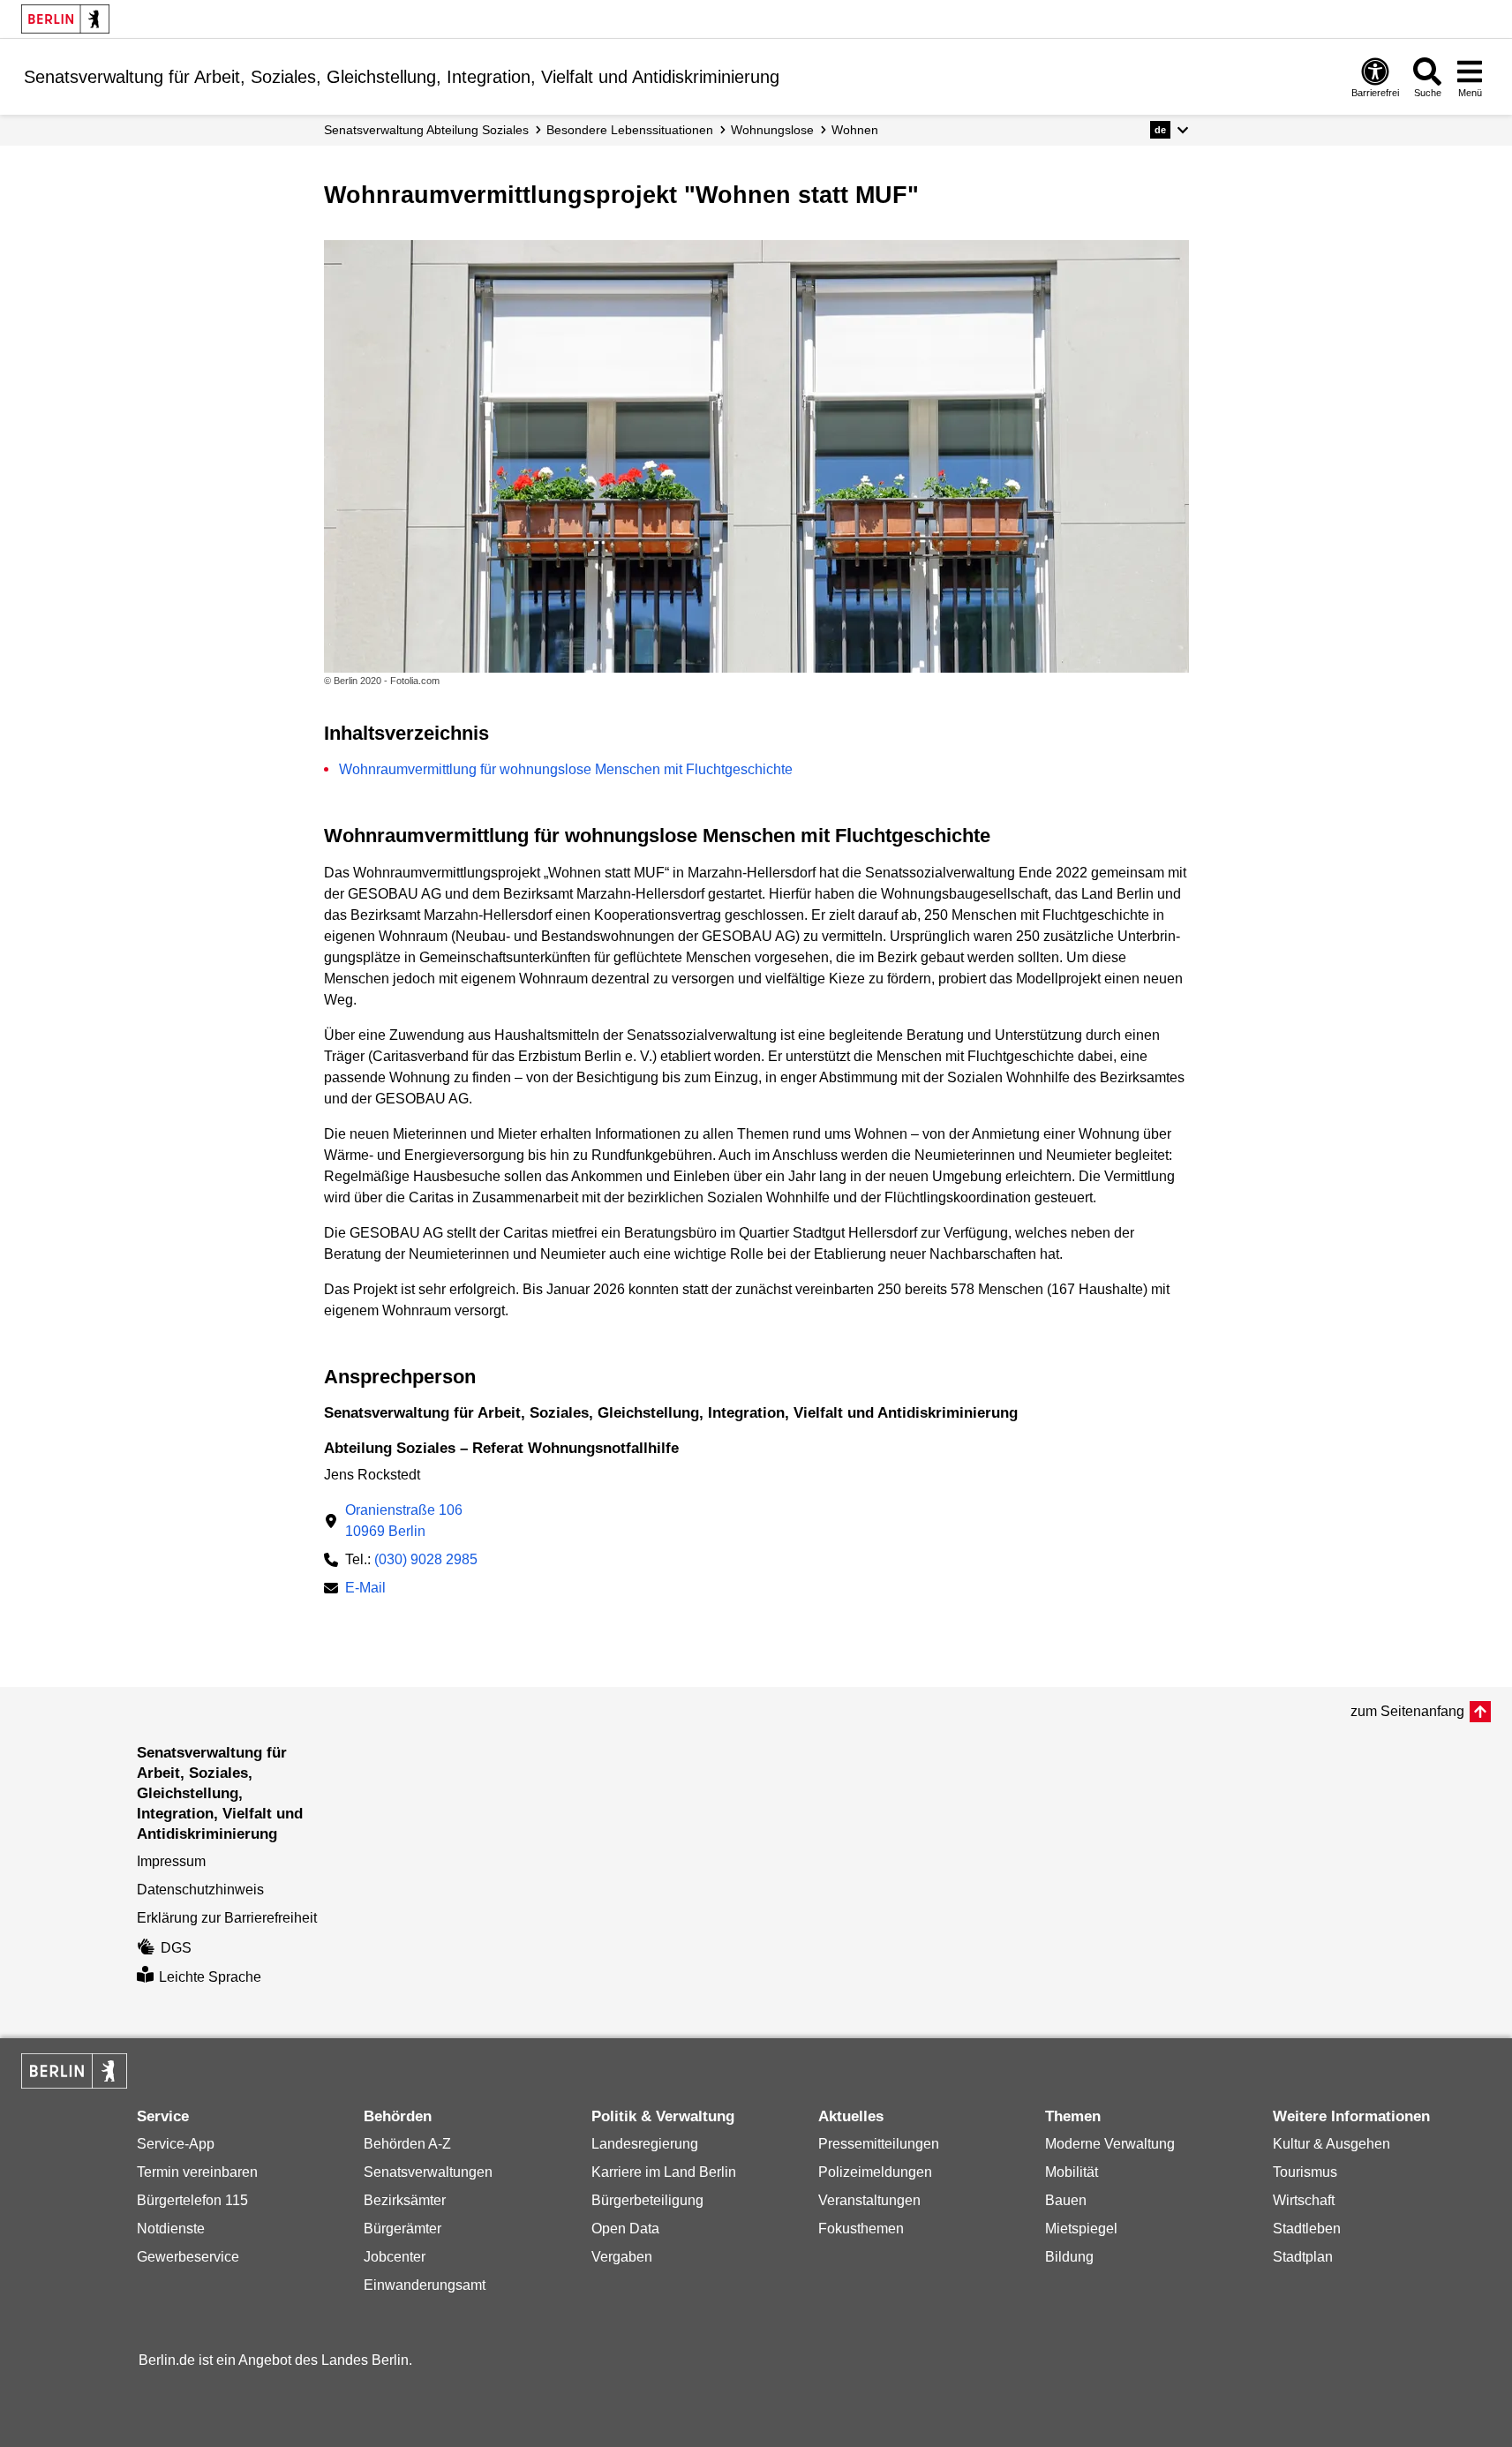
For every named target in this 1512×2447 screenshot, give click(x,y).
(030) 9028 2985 (426, 1559)
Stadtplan (1303, 2257)
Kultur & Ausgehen (1331, 2144)
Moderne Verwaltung (1110, 2144)
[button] (1169, 130)
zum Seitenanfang (1407, 1711)
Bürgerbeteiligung (647, 2200)
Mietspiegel (1081, 2229)
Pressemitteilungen (879, 2144)
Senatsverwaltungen (428, 2172)
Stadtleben (1307, 2229)
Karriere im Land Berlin (664, 2172)
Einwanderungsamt (425, 2285)
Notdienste (171, 2229)
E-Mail (365, 1589)
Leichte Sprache (210, 1977)
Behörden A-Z (407, 2144)
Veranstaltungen (869, 2200)
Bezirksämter (405, 2200)
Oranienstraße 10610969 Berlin (404, 1521)
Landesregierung (645, 2144)
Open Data (625, 2229)
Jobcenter (395, 2257)
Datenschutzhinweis (200, 1890)
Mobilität (1072, 2172)
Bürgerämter (402, 2229)
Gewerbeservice (188, 2257)
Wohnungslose (772, 130)
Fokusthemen (861, 2229)
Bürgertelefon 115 (192, 2200)
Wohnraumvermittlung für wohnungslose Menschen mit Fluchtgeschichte (566, 769)
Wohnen (855, 130)
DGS (176, 1948)
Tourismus (1305, 2172)
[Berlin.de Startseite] (65, 19)
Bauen (1066, 2200)
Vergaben (622, 2257)
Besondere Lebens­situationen (630, 130)
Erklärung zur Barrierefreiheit (227, 1918)
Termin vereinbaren (197, 2172)
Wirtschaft (1304, 2200)
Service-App (176, 2144)
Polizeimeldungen (875, 2172)
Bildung (1069, 2257)
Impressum (171, 1861)
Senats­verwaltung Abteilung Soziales (426, 130)
